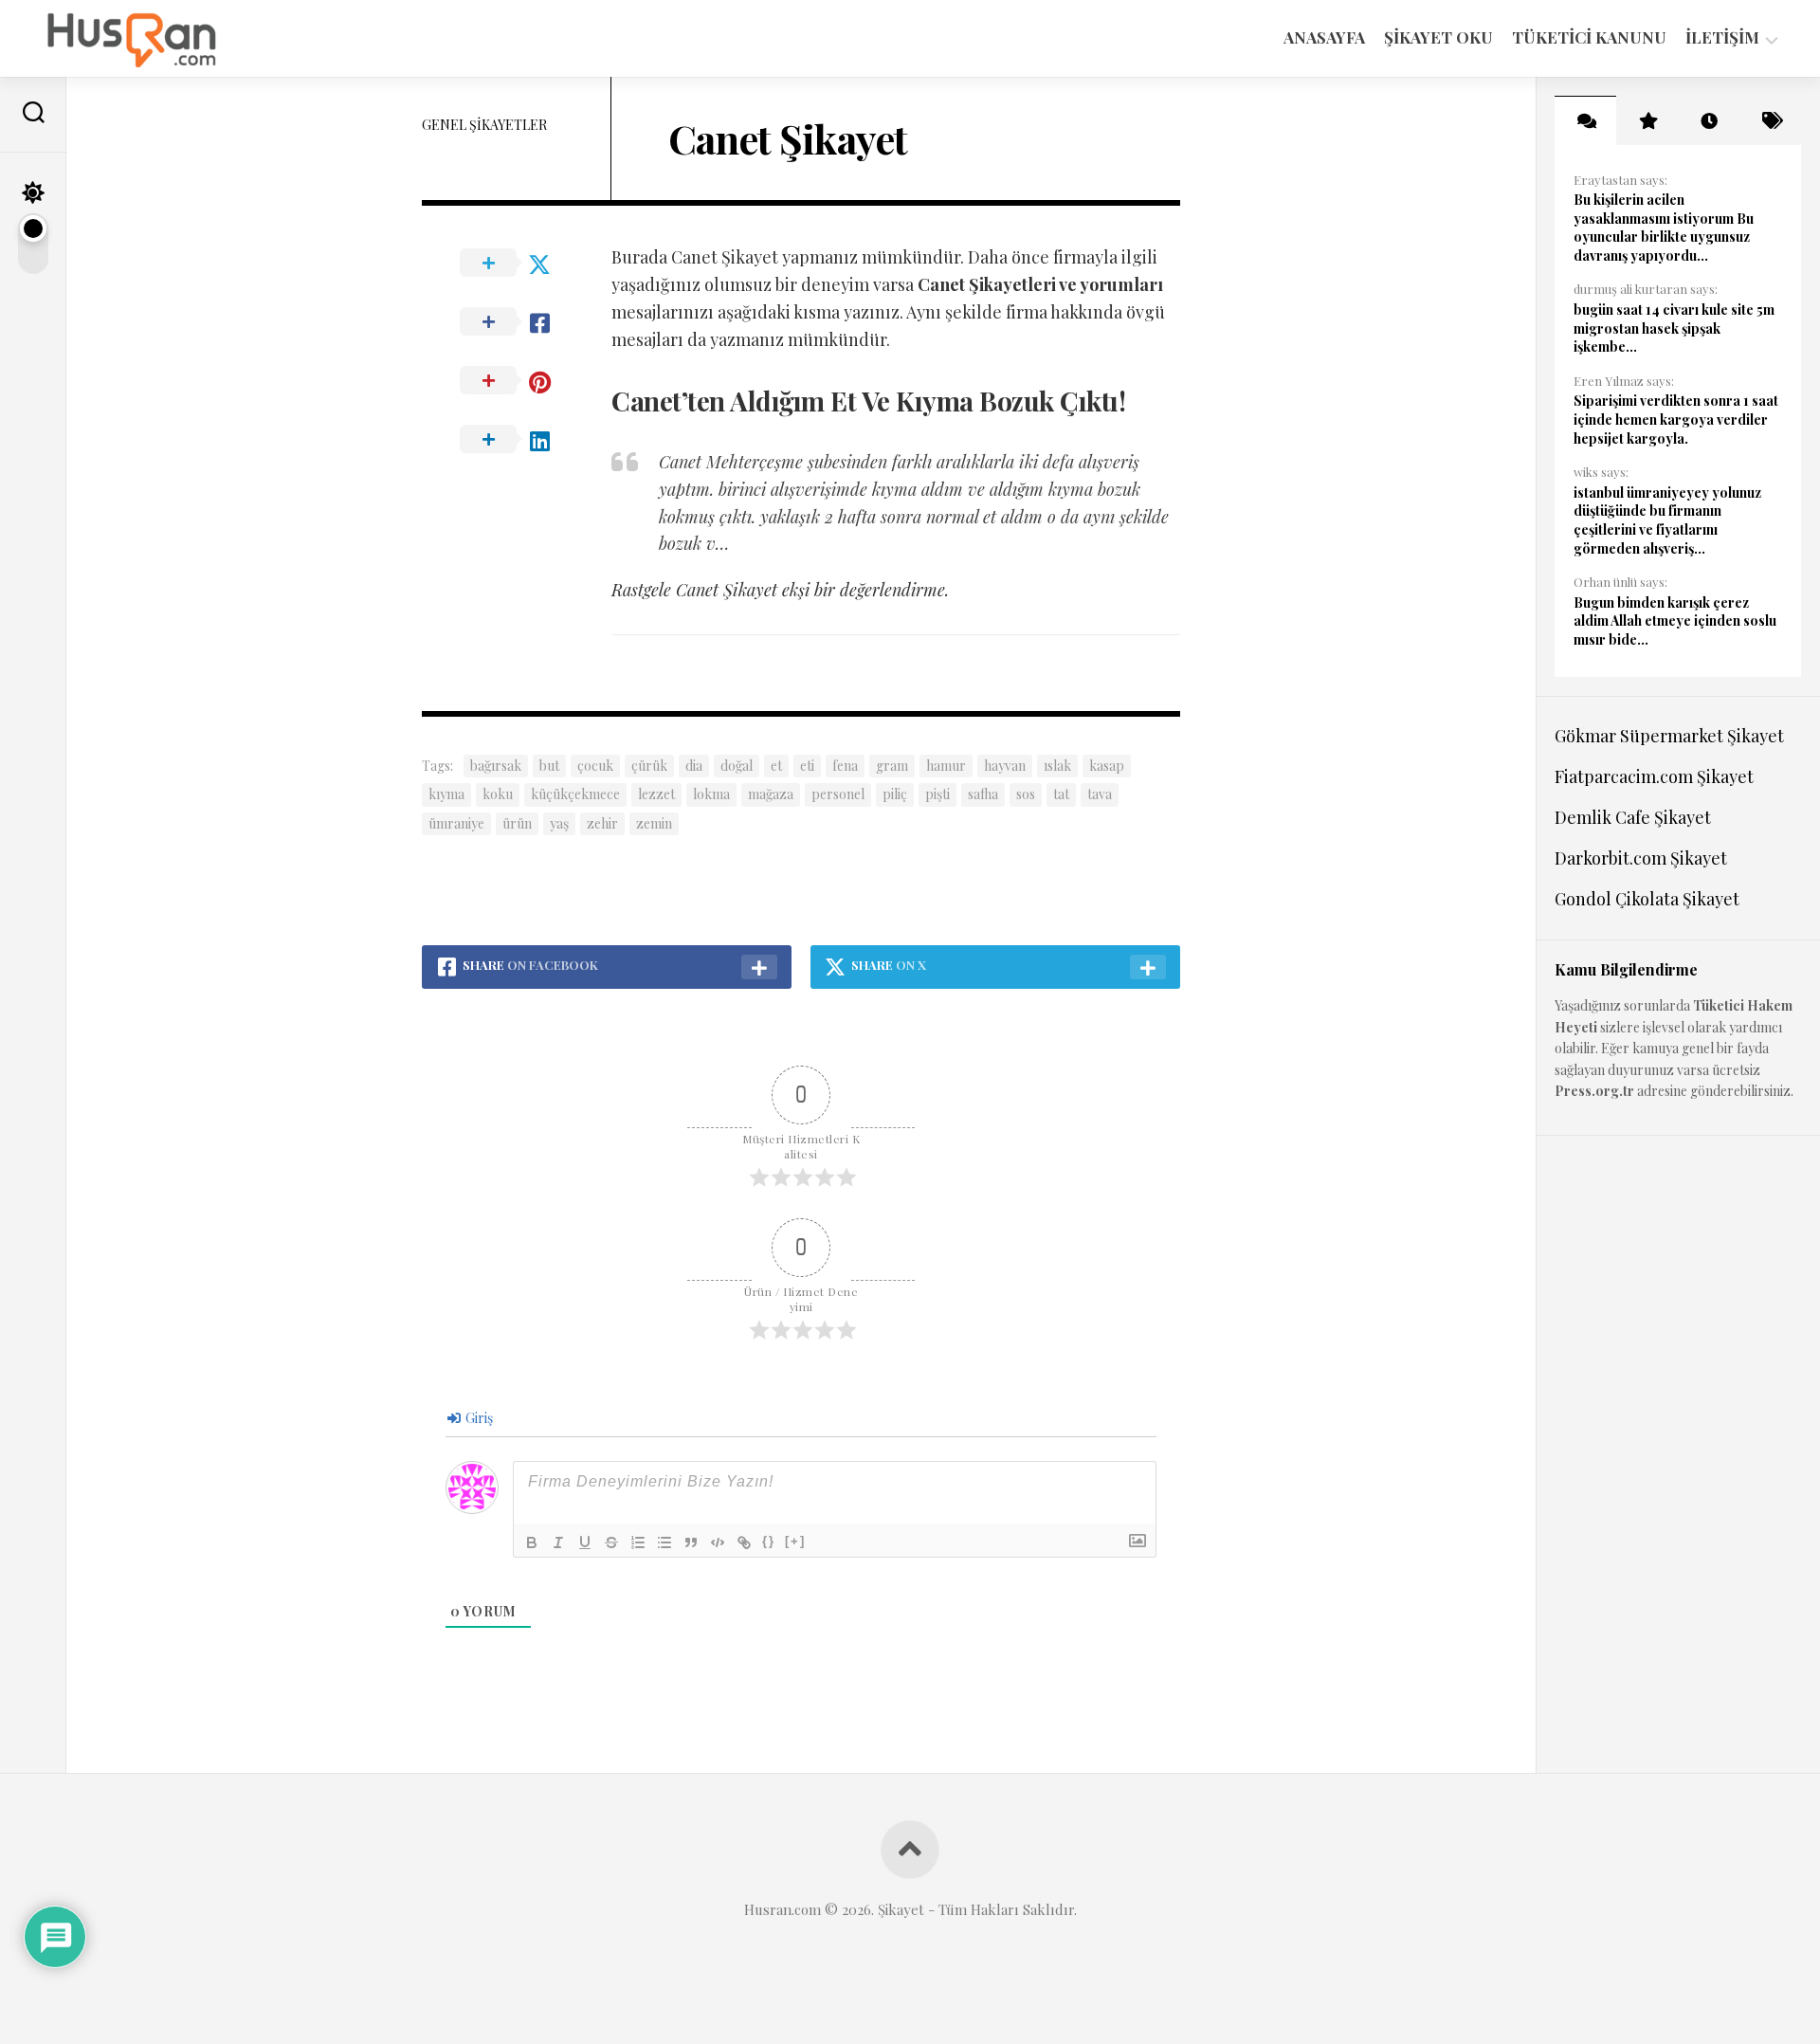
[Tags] (1770, 120)
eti (807, 766)
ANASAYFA (1324, 37)
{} (769, 1541)
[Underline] (585, 1542)
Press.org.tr (1594, 1091)
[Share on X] (517, 264)
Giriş (478, 1418)
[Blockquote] (691, 1542)
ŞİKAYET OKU (1438, 37)
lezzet (656, 794)
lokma (711, 794)
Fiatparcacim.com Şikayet (1654, 776)
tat (1061, 794)
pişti (937, 794)
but (549, 766)
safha (983, 794)
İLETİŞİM (1722, 37)
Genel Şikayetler (484, 125)
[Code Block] (718, 1542)
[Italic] (558, 1542)
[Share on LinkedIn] (517, 440)
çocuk (595, 766)
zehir (602, 823)
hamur (946, 766)
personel (838, 794)
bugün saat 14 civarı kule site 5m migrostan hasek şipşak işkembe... (1674, 328)
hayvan (1005, 766)
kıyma (446, 794)
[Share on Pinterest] (517, 381)
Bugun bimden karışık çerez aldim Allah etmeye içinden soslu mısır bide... (1675, 621)
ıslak (1057, 766)
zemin (654, 823)
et (776, 766)
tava (1100, 794)
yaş (559, 823)
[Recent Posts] (1709, 120)
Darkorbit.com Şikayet (1641, 858)
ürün (517, 823)
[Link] (744, 1542)
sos (1026, 794)
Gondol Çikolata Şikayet (1647, 899)
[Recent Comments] (1585, 120)
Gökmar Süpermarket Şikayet (1669, 736)
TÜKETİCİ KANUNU (1589, 37)
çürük (649, 766)
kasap (1107, 766)
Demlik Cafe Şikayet (1633, 817)
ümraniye (456, 823)
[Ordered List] (638, 1542)
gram (892, 766)
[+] (795, 1541)
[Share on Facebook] (517, 322)
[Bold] (532, 1542)
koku (498, 794)
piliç (895, 794)
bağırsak (496, 766)
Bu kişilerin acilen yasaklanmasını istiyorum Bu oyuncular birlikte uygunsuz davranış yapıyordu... (1664, 228)
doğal (737, 766)
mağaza (771, 794)
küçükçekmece (575, 794)
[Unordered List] (664, 1542)
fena (845, 766)
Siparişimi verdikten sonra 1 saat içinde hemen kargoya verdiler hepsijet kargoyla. (1676, 419)
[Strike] (611, 1542)
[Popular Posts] (1647, 120)
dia (694, 766)
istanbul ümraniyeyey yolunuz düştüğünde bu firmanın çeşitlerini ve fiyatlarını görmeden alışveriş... (1667, 520)
